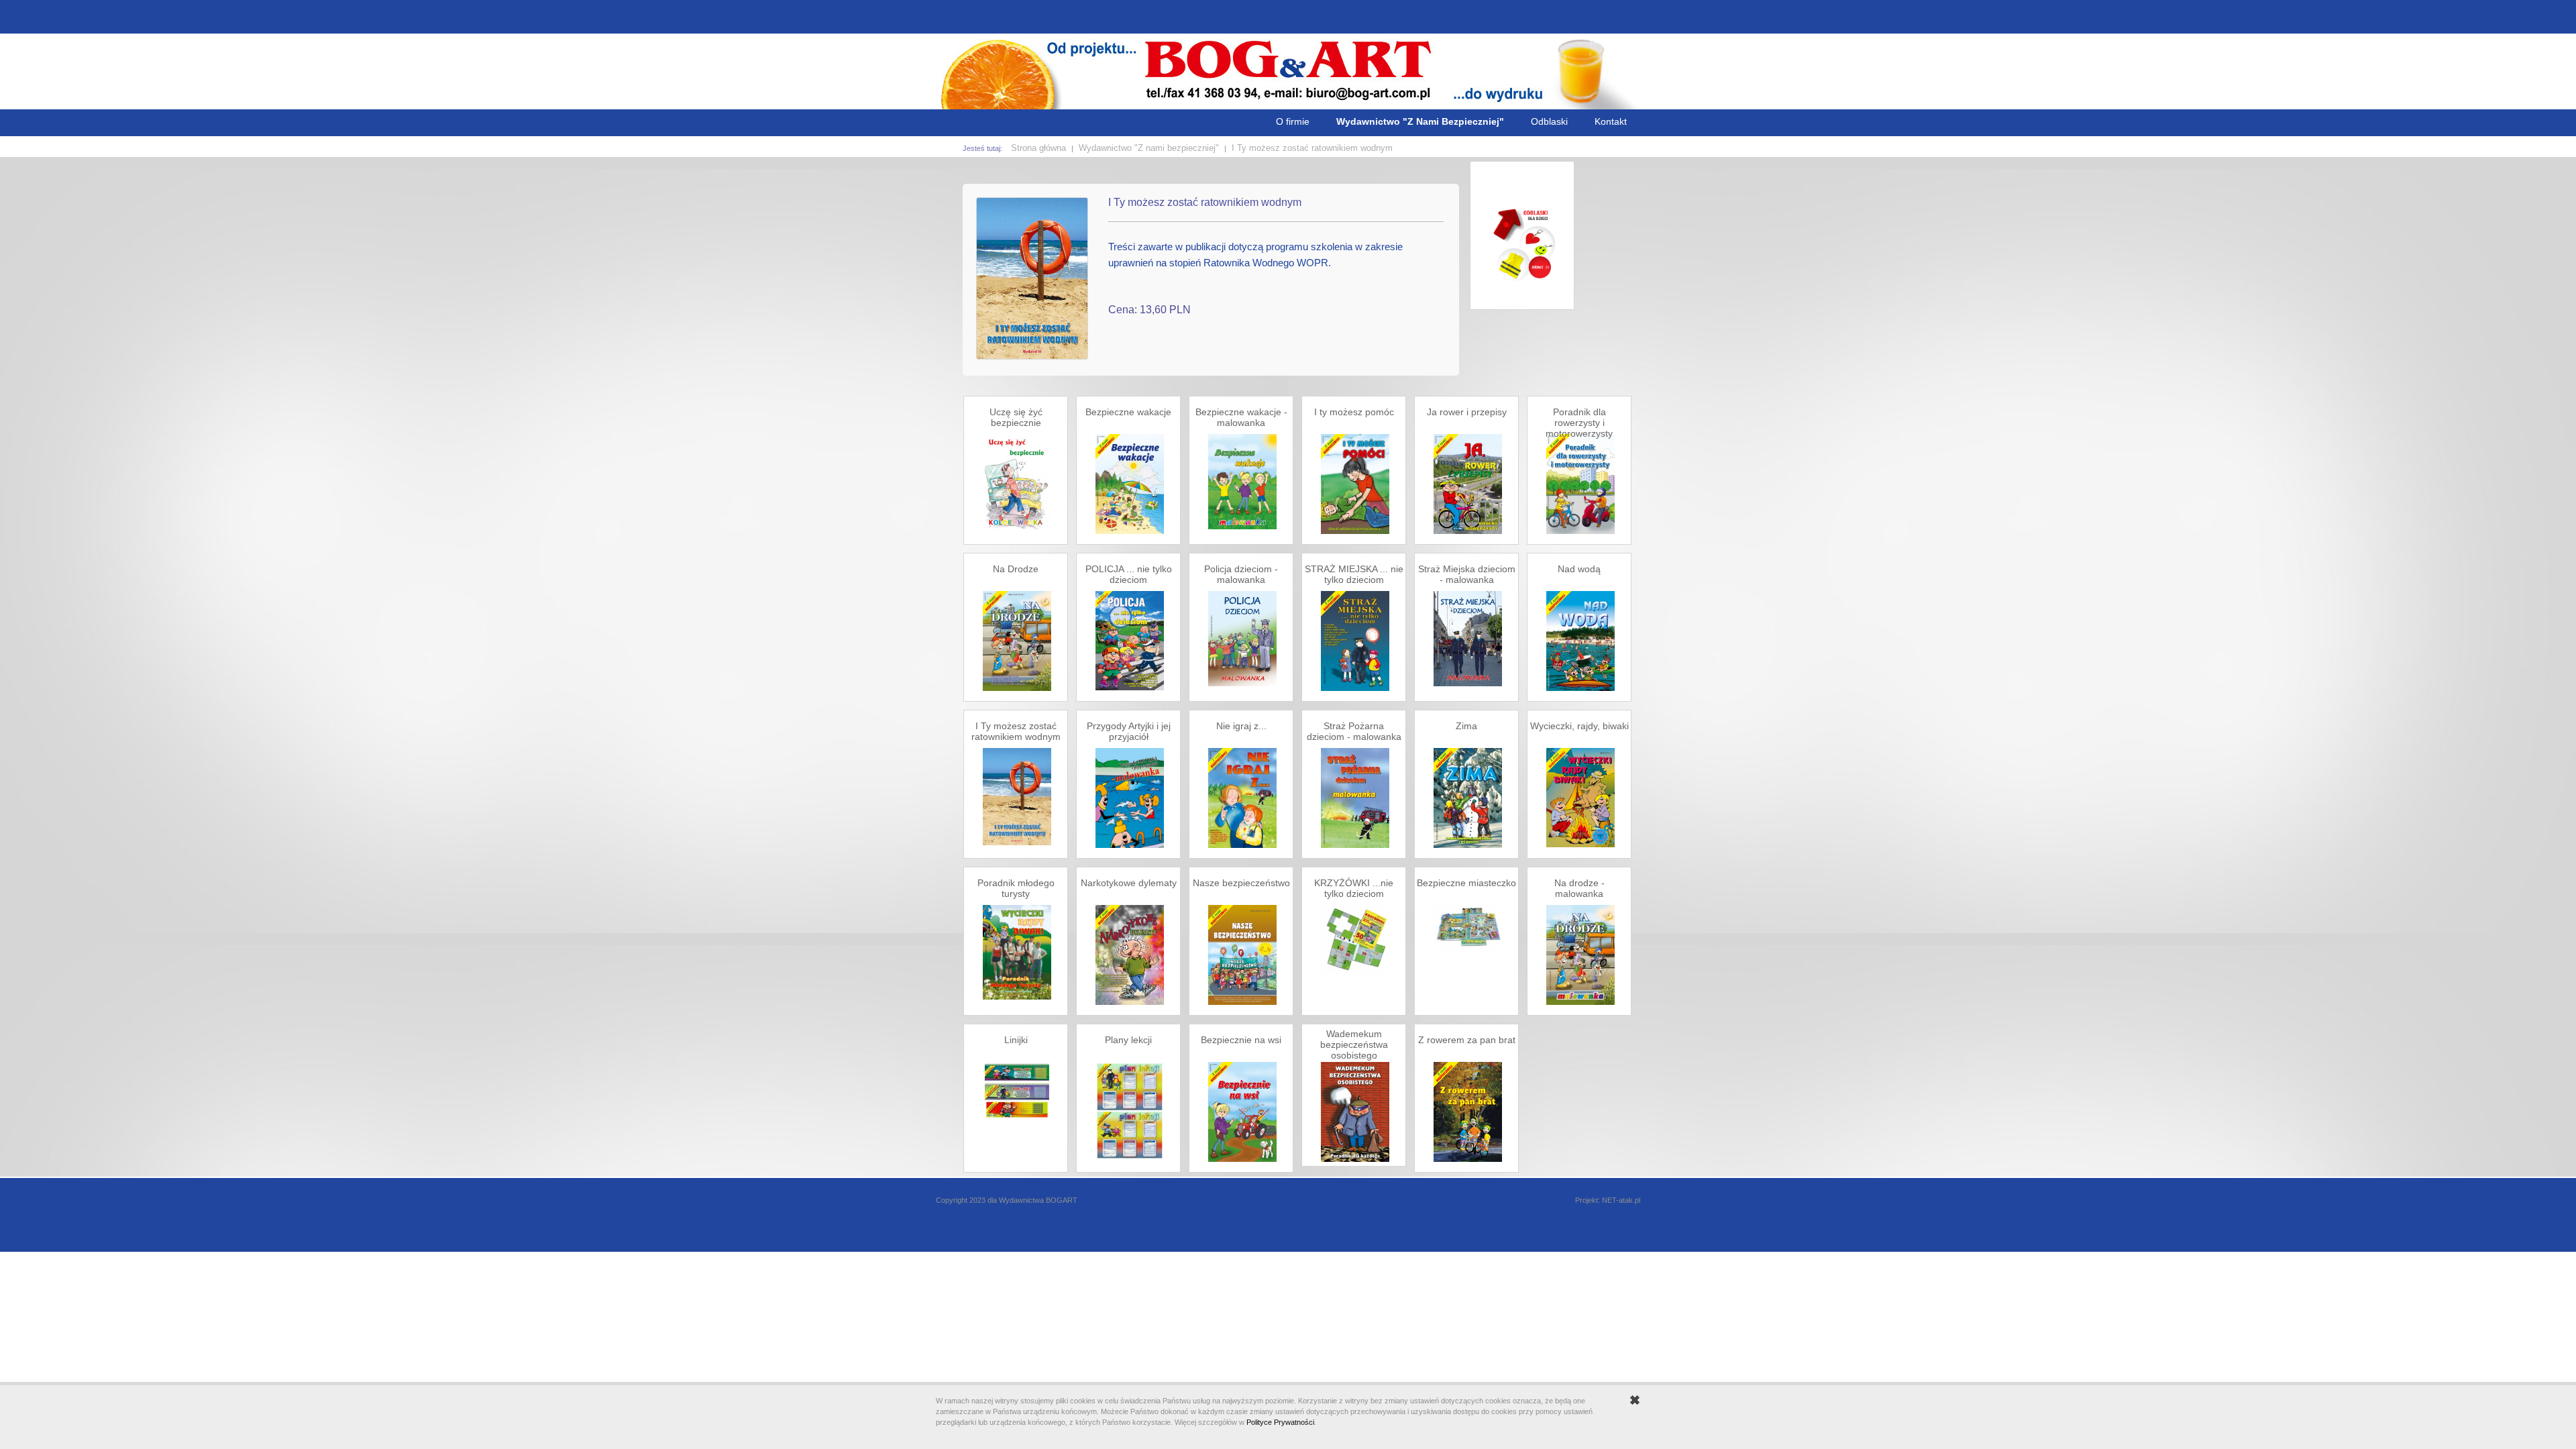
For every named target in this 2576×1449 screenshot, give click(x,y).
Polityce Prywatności (1280, 1422)
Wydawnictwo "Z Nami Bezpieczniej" (1420, 121)
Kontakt (1611, 121)
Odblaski (1549, 121)
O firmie (1293, 121)
